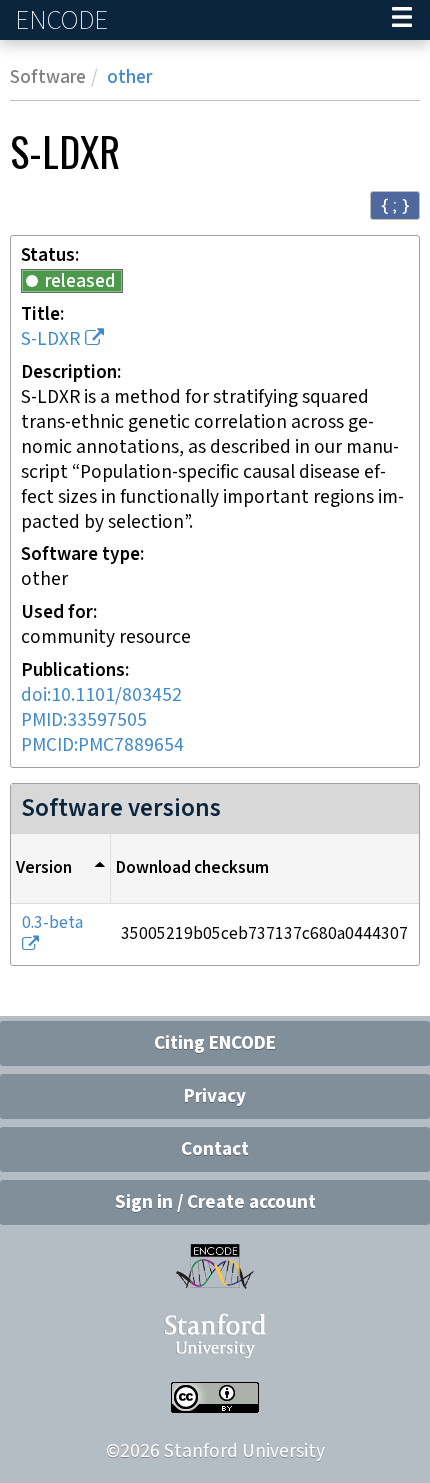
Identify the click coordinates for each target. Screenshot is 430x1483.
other (129, 77)
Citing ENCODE (215, 1043)
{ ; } (395, 204)
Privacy (215, 1096)
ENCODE (64, 20)
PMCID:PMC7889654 (102, 745)
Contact (215, 1149)
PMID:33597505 (84, 720)
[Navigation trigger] (402, 20)
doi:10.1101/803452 (101, 695)
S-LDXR (50, 339)
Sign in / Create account (215, 1202)
